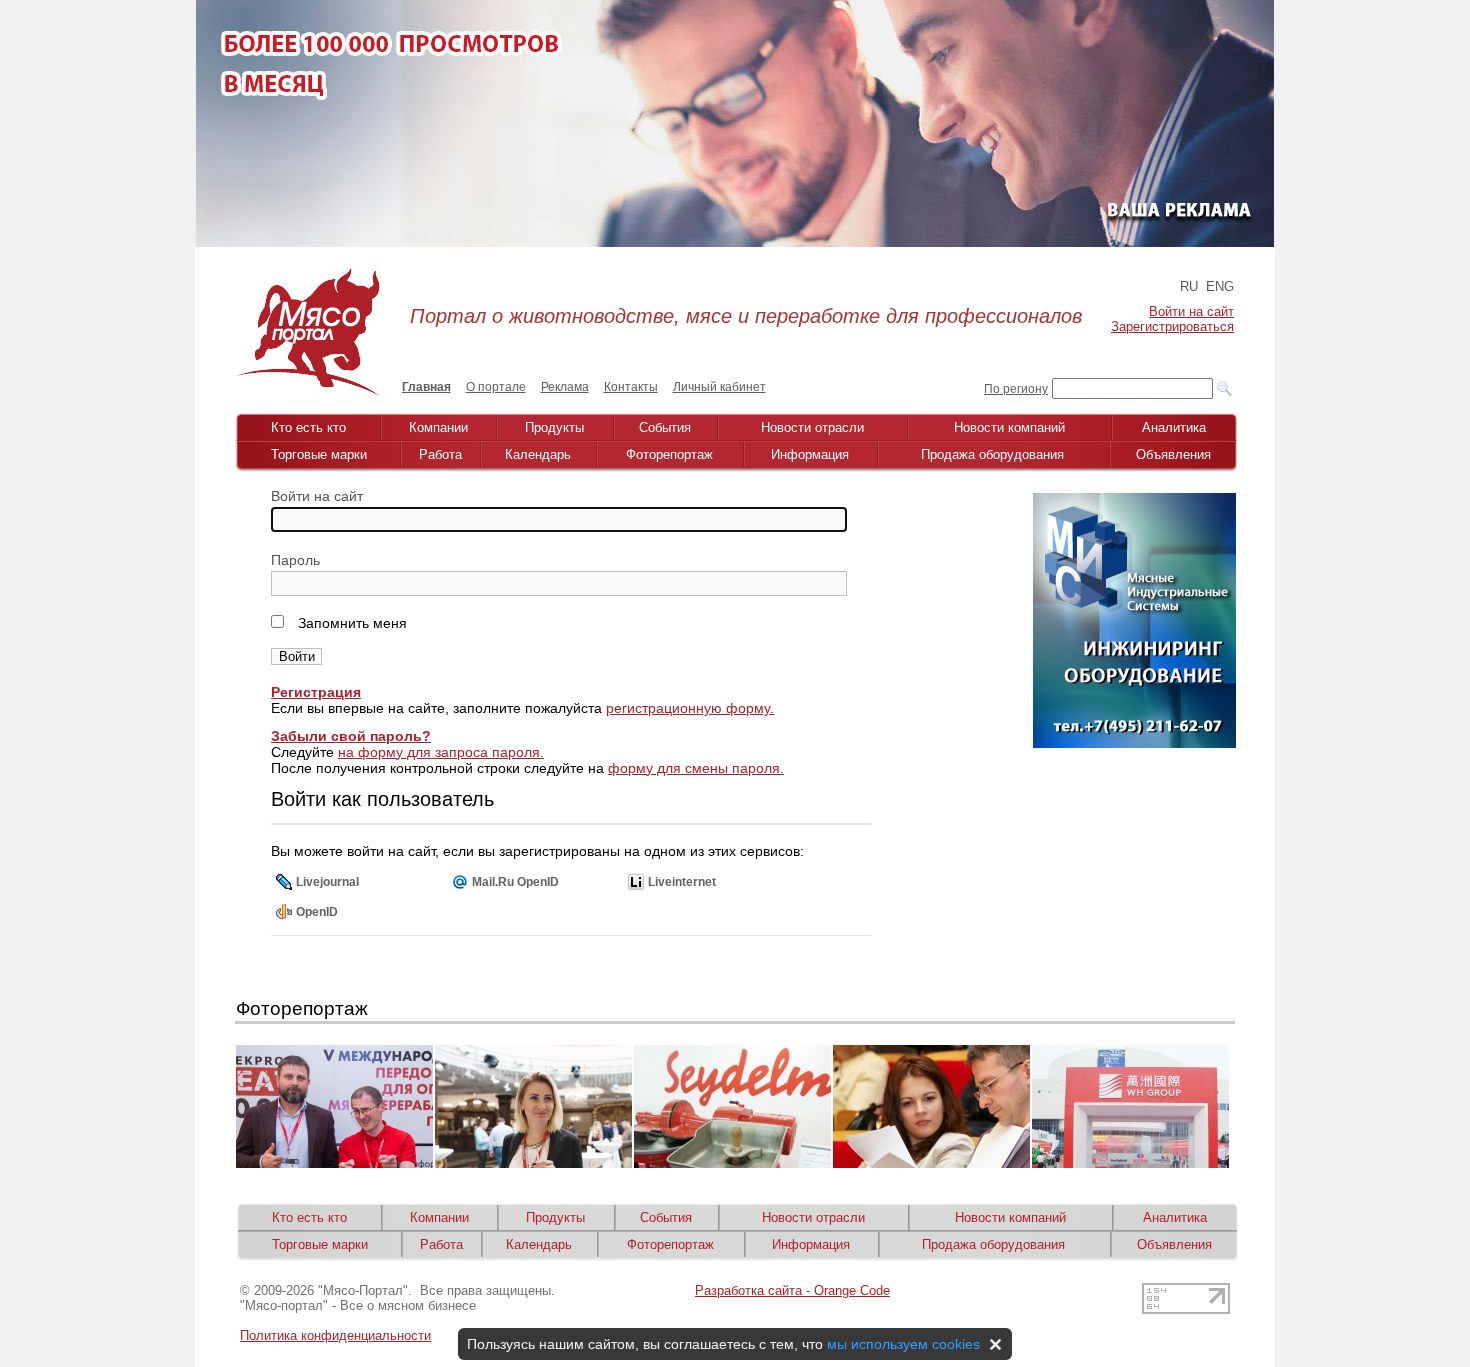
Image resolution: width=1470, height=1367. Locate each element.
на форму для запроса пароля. (441, 752)
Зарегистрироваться (1172, 326)
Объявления (1173, 454)
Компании (438, 427)
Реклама (565, 387)
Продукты (554, 427)
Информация (810, 454)
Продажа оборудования (992, 454)
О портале (496, 387)
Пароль (295, 560)
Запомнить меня (350, 623)
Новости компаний (1009, 427)
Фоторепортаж (669, 454)
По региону (1016, 389)
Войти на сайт (1191, 311)
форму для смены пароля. (696, 768)
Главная (426, 387)
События (665, 427)
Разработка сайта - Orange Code (792, 1290)
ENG (1220, 286)
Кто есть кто (308, 427)
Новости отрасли (812, 427)
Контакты (631, 387)
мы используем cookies (903, 1344)
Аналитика (1174, 427)
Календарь (538, 454)
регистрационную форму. (690, 708)
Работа (440, 454)
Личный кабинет (719, 387)
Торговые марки (319, 454)
